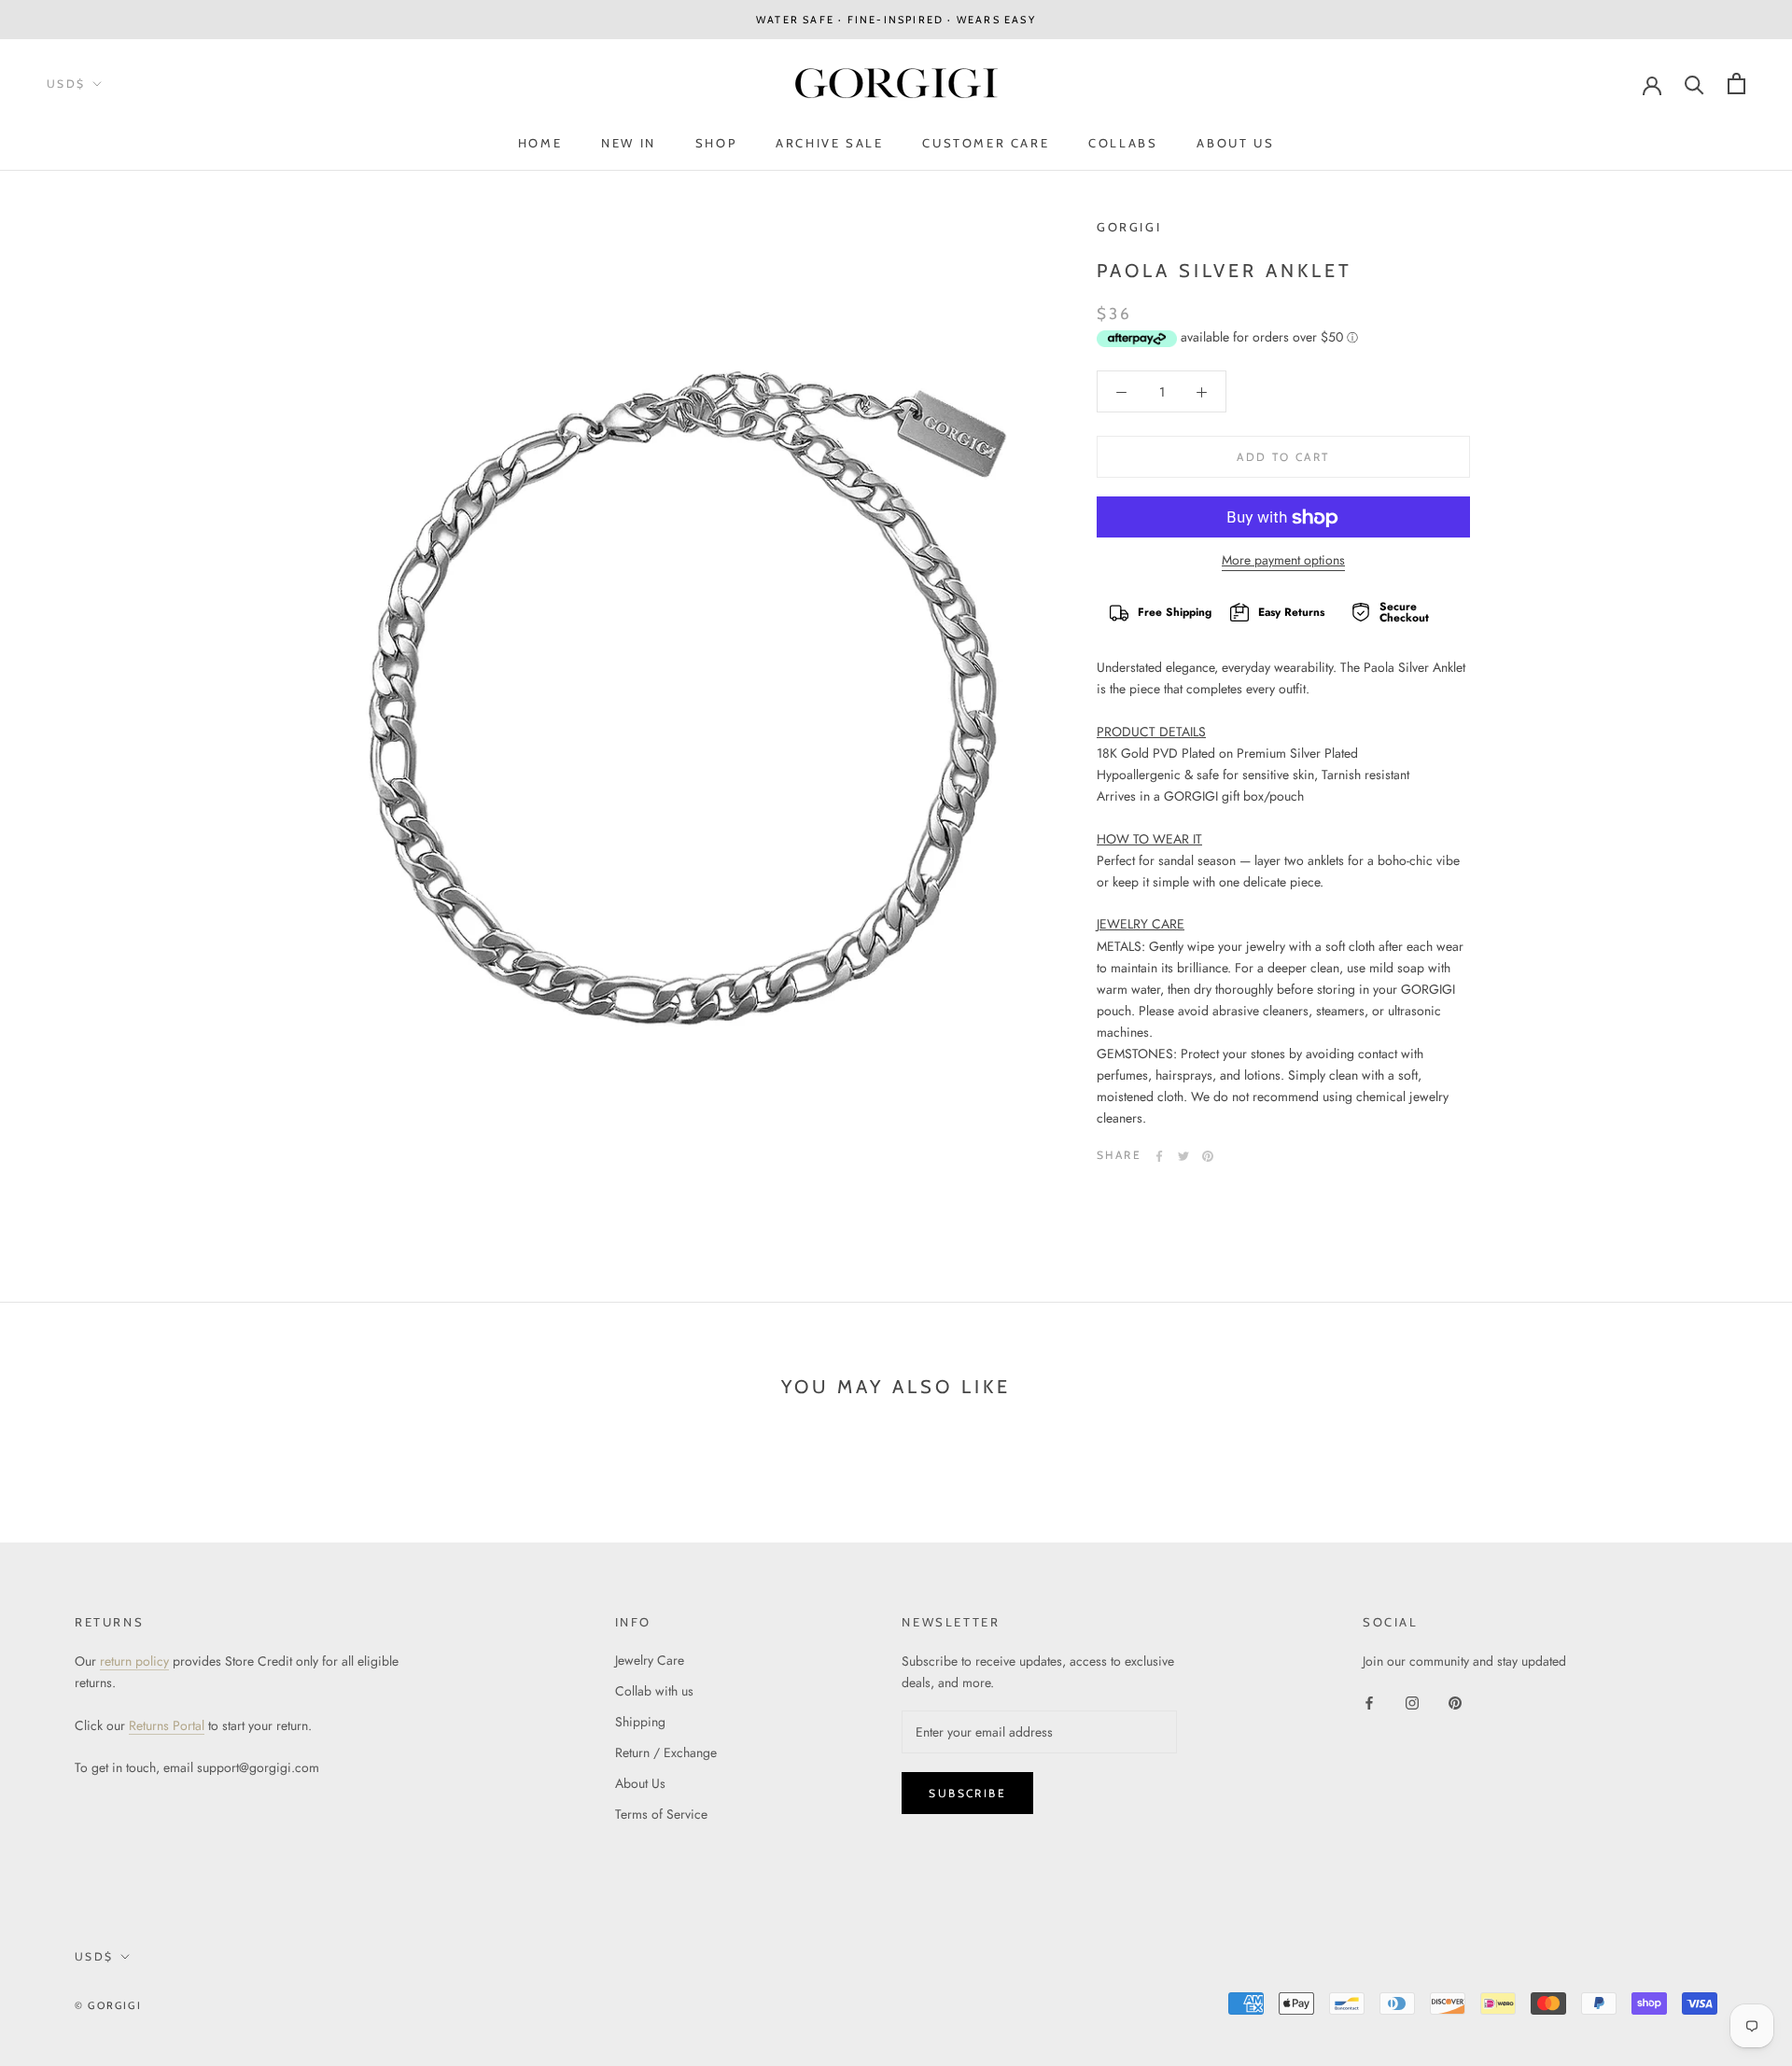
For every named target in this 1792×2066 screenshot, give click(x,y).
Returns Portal (167, 1725)
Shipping (640, 1722)
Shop (716, 143)
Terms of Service (661, 1814)
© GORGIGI (108, 2005)
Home (540, 143)
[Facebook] (1159, 1156)
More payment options (1283, 561)
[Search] (1694, 84)
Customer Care (986, 143)
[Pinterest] (1208, 1156)
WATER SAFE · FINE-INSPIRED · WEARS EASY (896, 20)
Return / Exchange (666, 1752)
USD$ (66, 84)
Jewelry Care (650, 1660)
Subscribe (967, 1793)
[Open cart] (1736, 84)
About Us (1235, 143)
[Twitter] (1183, 1156)
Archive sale (829, 143)
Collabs (1123, 143)
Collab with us (654, 1691)
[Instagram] (1412, 1702)
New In (629, 143)
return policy (134, 1661)
